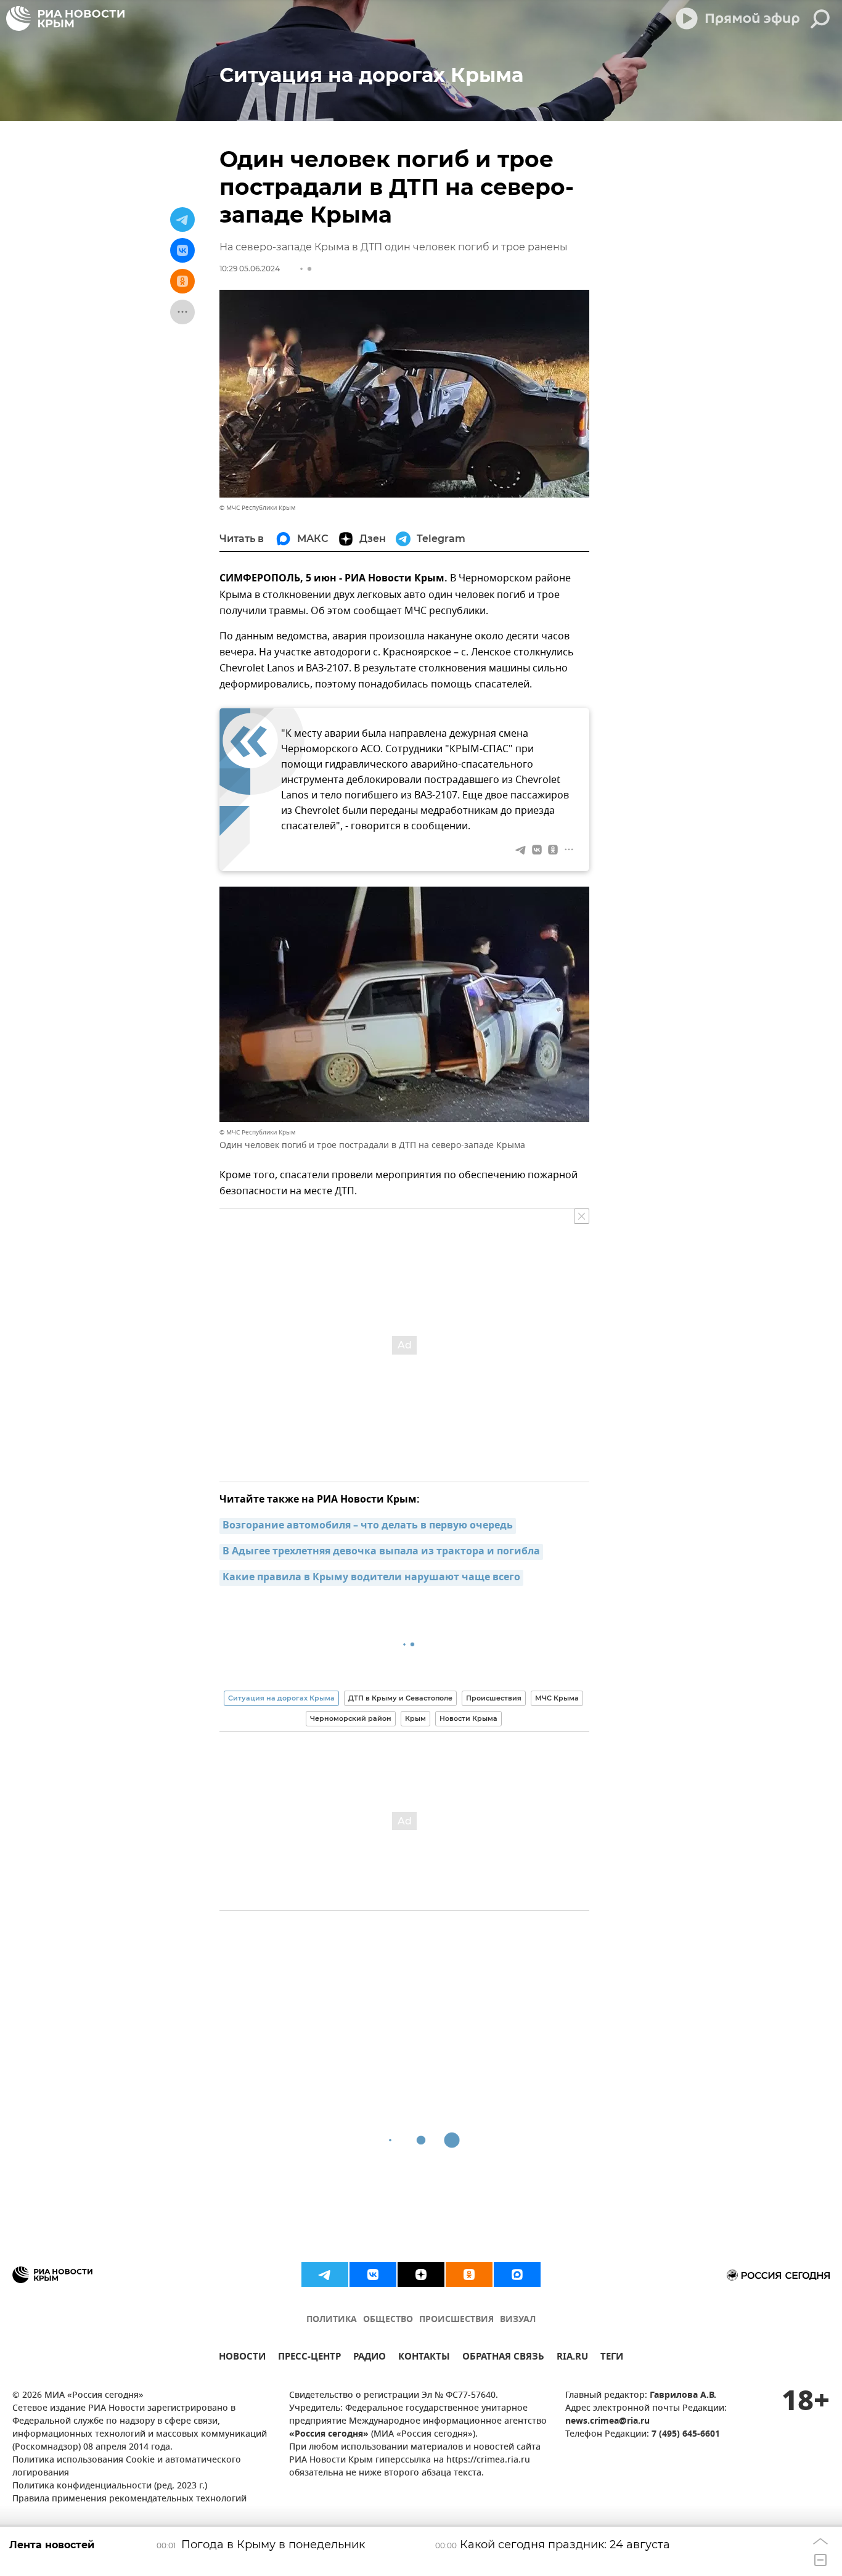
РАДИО (370, 2358)
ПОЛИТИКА (332, 2320)
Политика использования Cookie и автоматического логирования (127, 2467)
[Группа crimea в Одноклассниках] (469, 2275)
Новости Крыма (468, 1718)
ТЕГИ (612, 2358)
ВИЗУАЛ (518, 2320)
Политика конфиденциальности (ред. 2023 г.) (110, 2486)
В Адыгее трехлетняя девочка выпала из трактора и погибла (381, 1552)
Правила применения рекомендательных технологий (129, 2499)
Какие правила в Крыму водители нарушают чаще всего (371, 1578)
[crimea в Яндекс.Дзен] (421, 2275)
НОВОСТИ (242, 2358)
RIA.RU (572, 2358)
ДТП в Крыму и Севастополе (400, 1698)
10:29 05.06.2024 (250, 269)
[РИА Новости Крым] (65, 18)
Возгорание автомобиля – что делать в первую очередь (368, 1526)
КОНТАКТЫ (424, 2358)
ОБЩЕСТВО (388, 2320)
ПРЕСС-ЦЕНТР (309, 2358)
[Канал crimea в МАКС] (517, 2275)
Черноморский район (351, 1718)
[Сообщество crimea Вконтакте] (373, 2275)
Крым (415, 1718)
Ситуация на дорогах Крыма (281, 1698)
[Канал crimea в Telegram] (325, 2275)
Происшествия (494, 1698)
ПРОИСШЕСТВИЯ (456, 2320)
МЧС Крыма (557, 1698)
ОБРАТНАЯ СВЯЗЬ (503, 2358)
